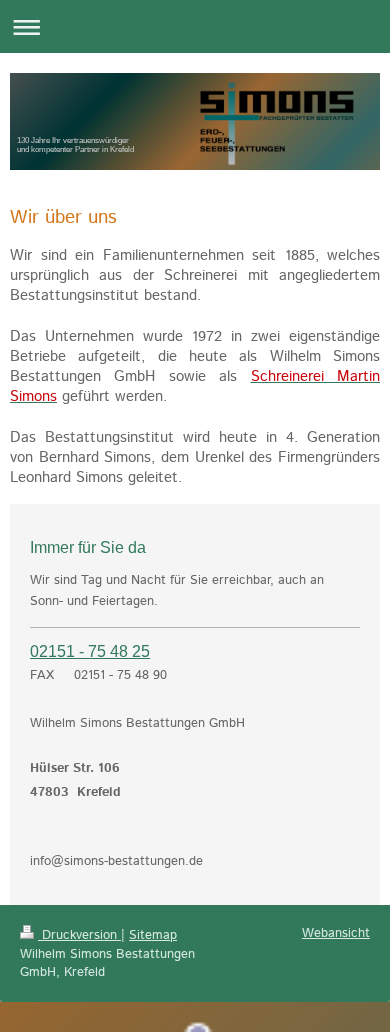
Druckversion (79, 935)
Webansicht (336, 933)
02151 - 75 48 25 (90, 651)
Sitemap (153, 935)
